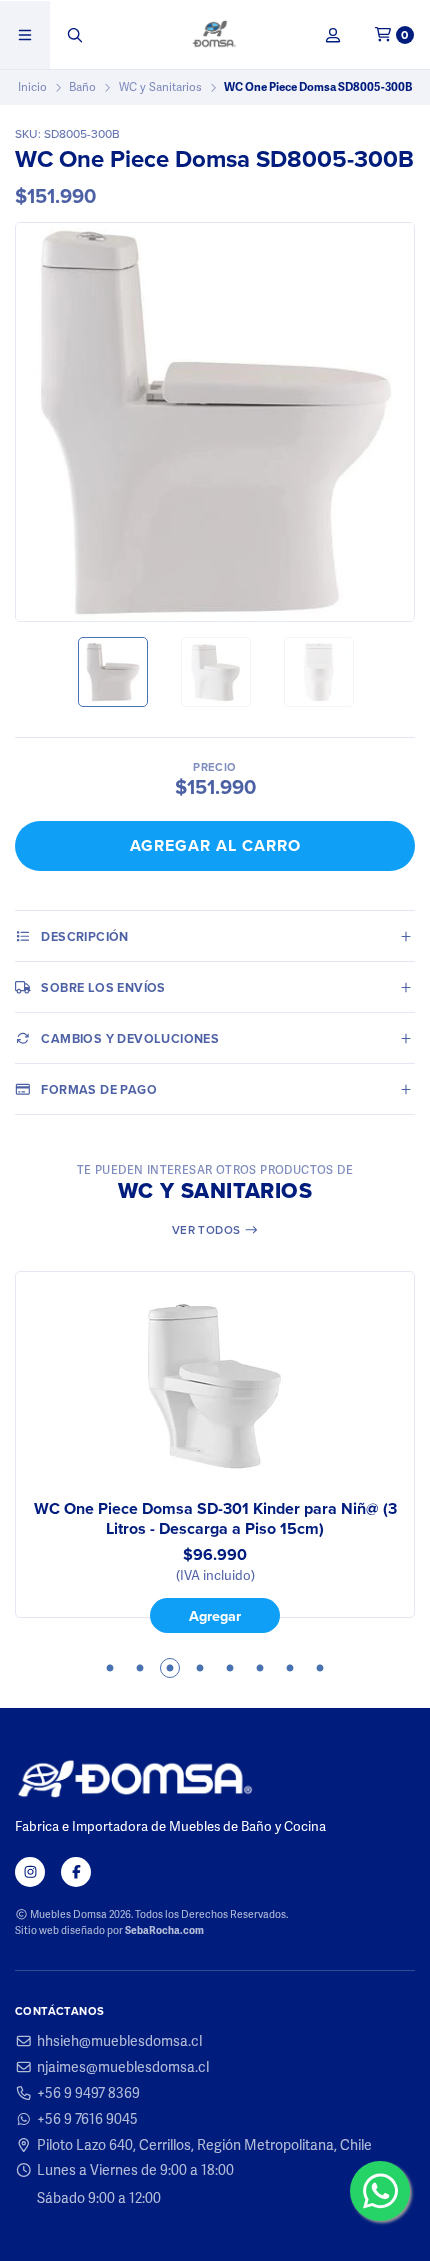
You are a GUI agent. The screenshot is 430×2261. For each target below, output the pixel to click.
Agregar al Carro (215, 845)
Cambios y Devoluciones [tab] (130, 1038)
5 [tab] (230, 1668)
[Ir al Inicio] (215, 35)
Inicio (32, 87)
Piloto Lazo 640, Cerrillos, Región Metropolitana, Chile (204, 2145)
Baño (82, 87)
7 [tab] (290, 1668)
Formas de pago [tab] (99, 1089)
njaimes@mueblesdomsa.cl (123, 2067)
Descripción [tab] (84, 936)
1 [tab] (110, 1668)
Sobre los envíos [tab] (103, 987)
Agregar (215, 1616)
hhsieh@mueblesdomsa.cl (119, 2041)
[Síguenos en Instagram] (30, 1872)
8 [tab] (320, 1668)
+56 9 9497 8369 (88, 2093)
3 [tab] (170, 1668)
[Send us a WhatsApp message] (380, 2191)
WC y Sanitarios (160, 87)
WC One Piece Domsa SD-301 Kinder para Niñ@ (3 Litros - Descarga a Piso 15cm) (215, 1519)
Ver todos (208, 1230)
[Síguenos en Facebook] (76, 1872)
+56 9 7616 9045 (87, 2119)
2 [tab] (140, 1668)
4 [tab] (200, 1668)
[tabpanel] (215, 1452)
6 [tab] (260, 1668)
